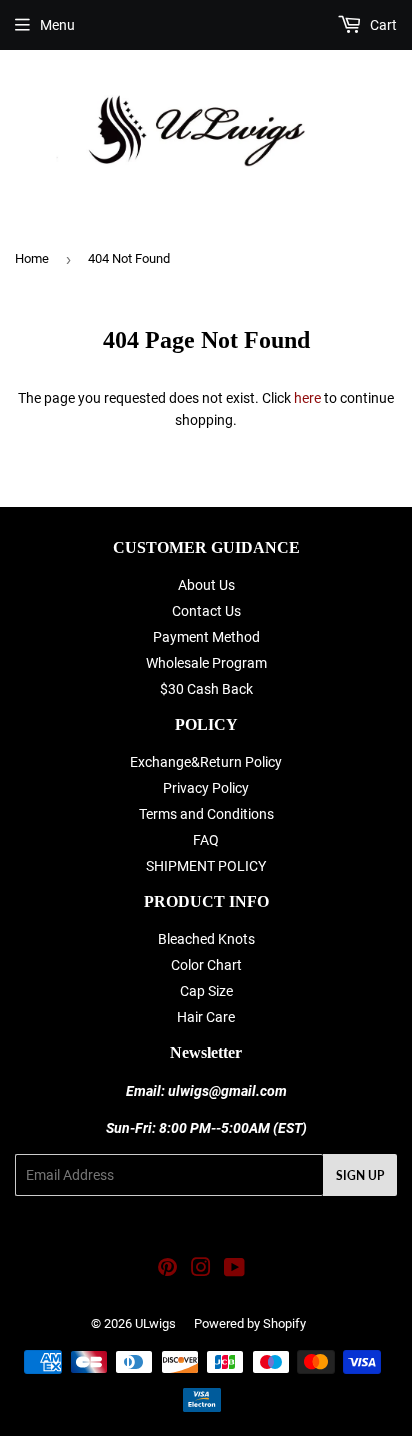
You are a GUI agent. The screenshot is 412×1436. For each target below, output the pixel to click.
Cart (382, 25)
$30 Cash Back (206, 689)
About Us (206, 585)
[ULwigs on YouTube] (234, 1270)
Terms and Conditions (206, 814)
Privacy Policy (206, 788)
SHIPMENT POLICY (206, 866)
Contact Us (206, 611)
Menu (57, 25)
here (307, 398)
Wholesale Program (206, 663)
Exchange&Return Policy (206, 762)
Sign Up (360, 1175)
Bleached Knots (206, 939)
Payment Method (206, 637)
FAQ (206, 840)
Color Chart (206, 965)
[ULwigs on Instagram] (201, 1270)
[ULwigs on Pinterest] (167, 1270)
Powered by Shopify (250, 1323)
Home (32, 258)
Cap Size (206, 991)
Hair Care (206, 1017)
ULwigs (155, 1323)
